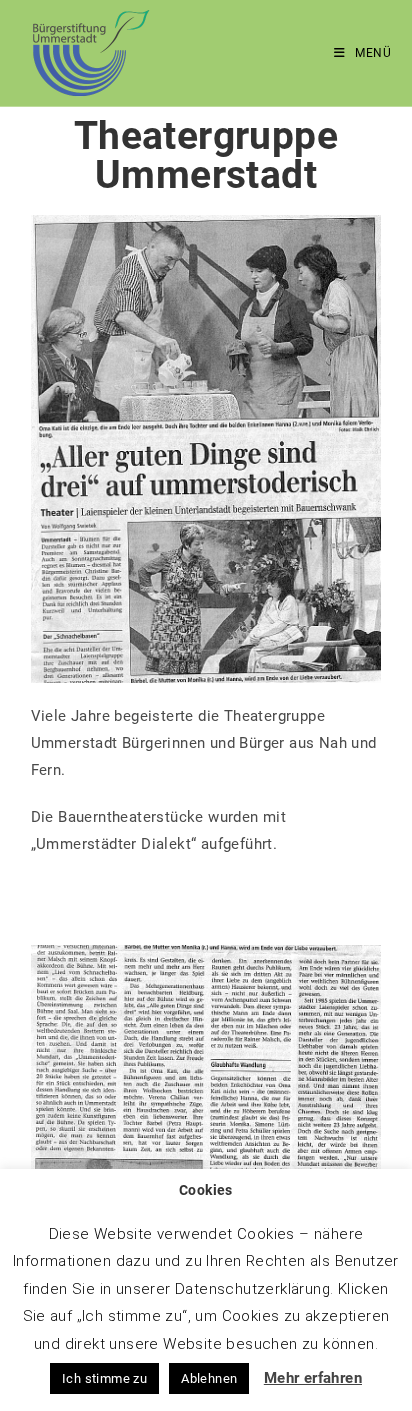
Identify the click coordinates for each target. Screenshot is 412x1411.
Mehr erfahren (313, 1378)
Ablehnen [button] (209, 1378)
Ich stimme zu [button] (104, 1378)
